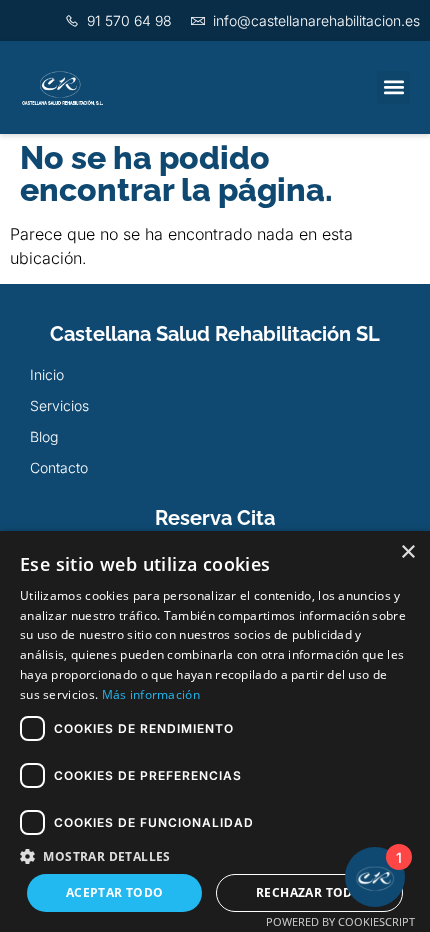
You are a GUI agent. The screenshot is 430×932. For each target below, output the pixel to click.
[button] (393, 87)
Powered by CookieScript (340, 921)
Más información (151, 694)
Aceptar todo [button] (115, 892)
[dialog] (215, 731)
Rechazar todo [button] (309, 892)
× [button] (407, 552)
